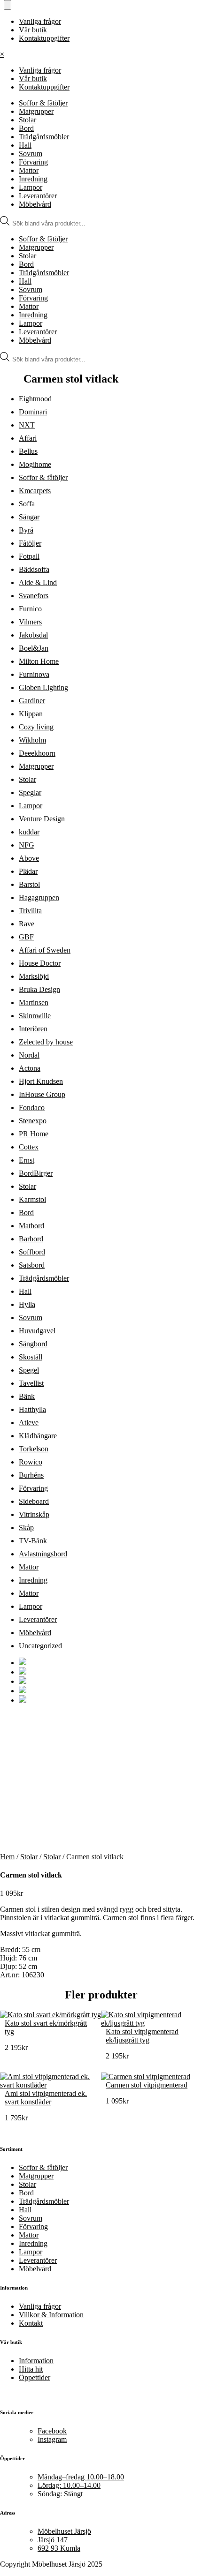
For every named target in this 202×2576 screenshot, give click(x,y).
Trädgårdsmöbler (44, 137)
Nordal (29, 1055)
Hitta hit (31, 2369)
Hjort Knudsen (41, 1081)
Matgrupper (36, 111)
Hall (25, 145)
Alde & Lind (38, 582)
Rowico (31, 1462)
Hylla (27, 1304)
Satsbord (32, 1265)
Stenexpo (33, 1121)
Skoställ (31, 1357)
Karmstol (32, 1199)
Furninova (34, 674)
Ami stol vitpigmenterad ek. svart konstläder (46, 2098)
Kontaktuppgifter (44, 38)
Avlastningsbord (43, 1554)
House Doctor (40, 963)
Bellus (28, 451)
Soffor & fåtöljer (43, 103)
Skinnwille (35, 1016)
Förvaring (33, 162)
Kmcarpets (35, 491)
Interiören (33, 1029)
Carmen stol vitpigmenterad (147, 2085)
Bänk (27, 1396)
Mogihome (35, 464)
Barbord (31, 1239)
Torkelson (34, 1449)
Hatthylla (32, 1409)
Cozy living (36, 727)
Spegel (29, 1370)
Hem (7, 1857)
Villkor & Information (51, 2315)
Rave (27, 924)
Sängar (29, 517)
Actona (30, 1068)
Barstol (29, 884)
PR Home (34, 1134)
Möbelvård (35, 204)
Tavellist (31, 1383)
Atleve (29, 1423)
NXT (27, 425)
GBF (26, 937)
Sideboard (34, 1501)
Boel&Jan (34, 648)
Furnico (30, 609)
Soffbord (32, 1252)
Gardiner (32, 701)
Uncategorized (40, 1646)
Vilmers (30, 622)
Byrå (26, 530)
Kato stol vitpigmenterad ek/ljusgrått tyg (142, 2036)
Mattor (29, 170)
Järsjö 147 (53, 2540)
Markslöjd (34, 976)
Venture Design (42, 819)
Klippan (31, 714)
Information (36, 2361)
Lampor (31, 187)
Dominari (33, 412)
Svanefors (34, 596)
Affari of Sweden (45, 950)
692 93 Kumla (59, 2548)
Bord (26, 128)
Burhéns (31, 1475)
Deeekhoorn (37, 753)
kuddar (29, 832)
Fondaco (32, 1108)
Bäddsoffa (34, 569)
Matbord (31, 1226)
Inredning (33, 179)
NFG (27, 845)
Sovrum (31, 154)
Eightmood (35, 399)
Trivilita (30, 911)
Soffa (27, 504)
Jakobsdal (33, 635)
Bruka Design (39, 989)
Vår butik (33, 30)
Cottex (29, 1147)
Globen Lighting (43, 687)
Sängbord (33, 1344)
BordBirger (36, 1173)
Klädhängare (38, 1436)
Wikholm (32, 740)
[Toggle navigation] (8, 5)
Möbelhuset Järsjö (64, 2531)
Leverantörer (38, 196)
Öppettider (35, 2377)
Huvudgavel (37, 1331)
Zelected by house (46, 1042)
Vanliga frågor (40, 21)
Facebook (52, 2431)
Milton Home (39, 661)
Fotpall (29, 556)
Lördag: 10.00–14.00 (69, 2485)
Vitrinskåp (34, 1514)
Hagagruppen (39, 897)
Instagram (52, 2439)
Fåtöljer (30, 543)
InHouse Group (42, 1094)
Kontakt (31, 2323)
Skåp (26, 1528)
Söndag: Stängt (60, 2494)
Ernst (27, 1160)
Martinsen (34, 1003)
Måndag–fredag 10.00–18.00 (81, 2477)
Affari (28, 438)
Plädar (28, 871)
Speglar (30, 792)
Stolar (27, 120)
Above (29, 858)
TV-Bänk (33, 1541)
